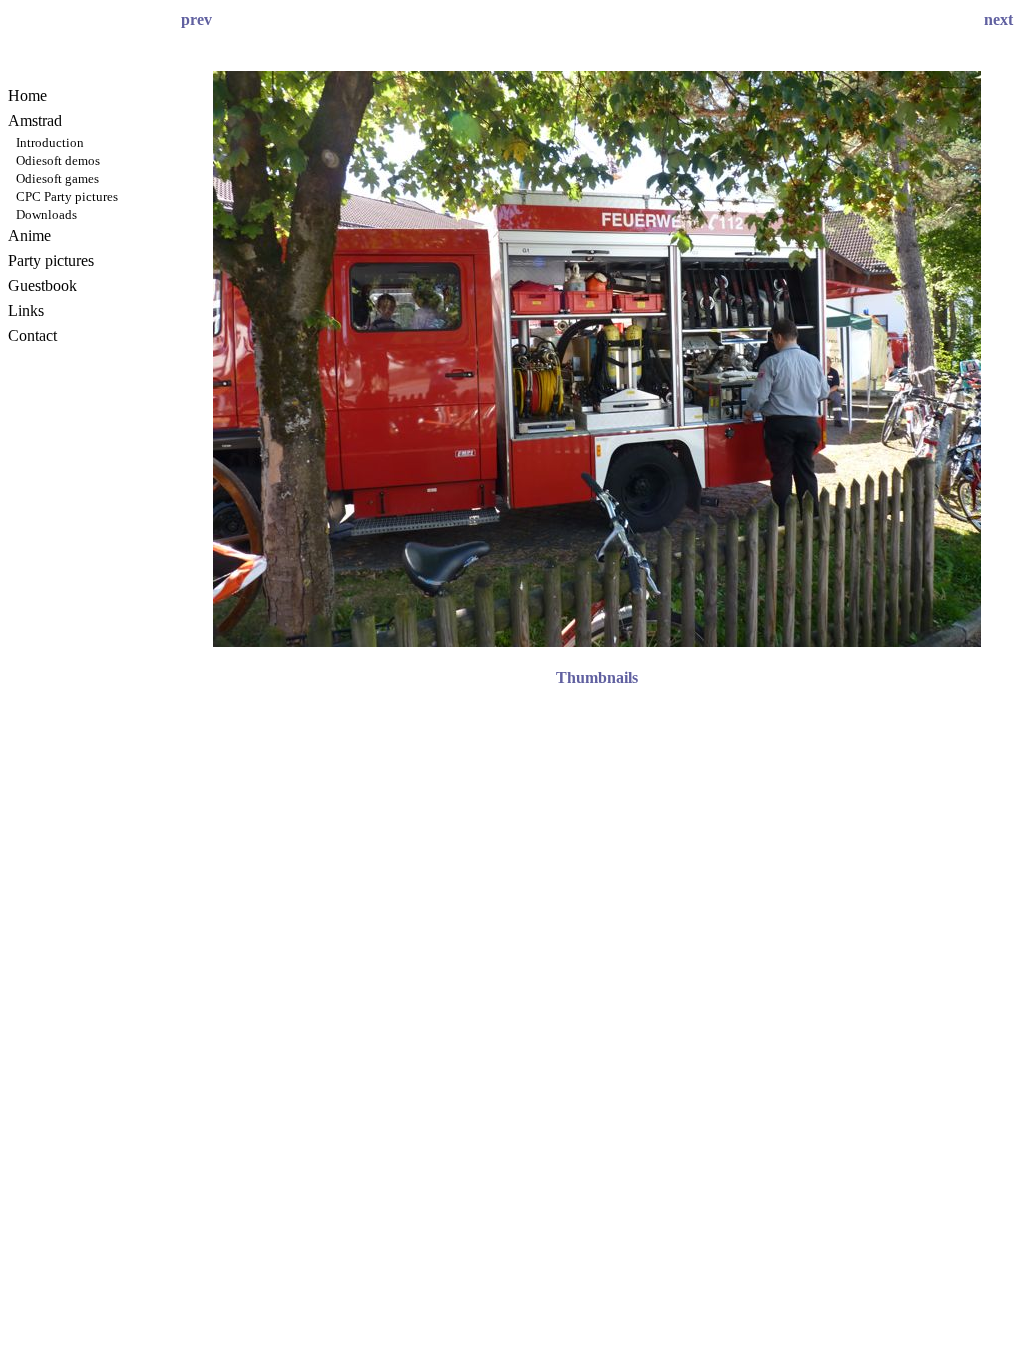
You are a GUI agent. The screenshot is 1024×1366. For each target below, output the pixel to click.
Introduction (50, 142)
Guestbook (42, 285)
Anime (29, 235)
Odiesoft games (57, 178)
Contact (32, 335)
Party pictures (51, 260)
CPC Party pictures (67, 196)
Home (27, 95)
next (998, 19)
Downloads (46, 214)
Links (26, 310)
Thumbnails (597, 677)
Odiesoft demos (58, 160)
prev (196, 19)
